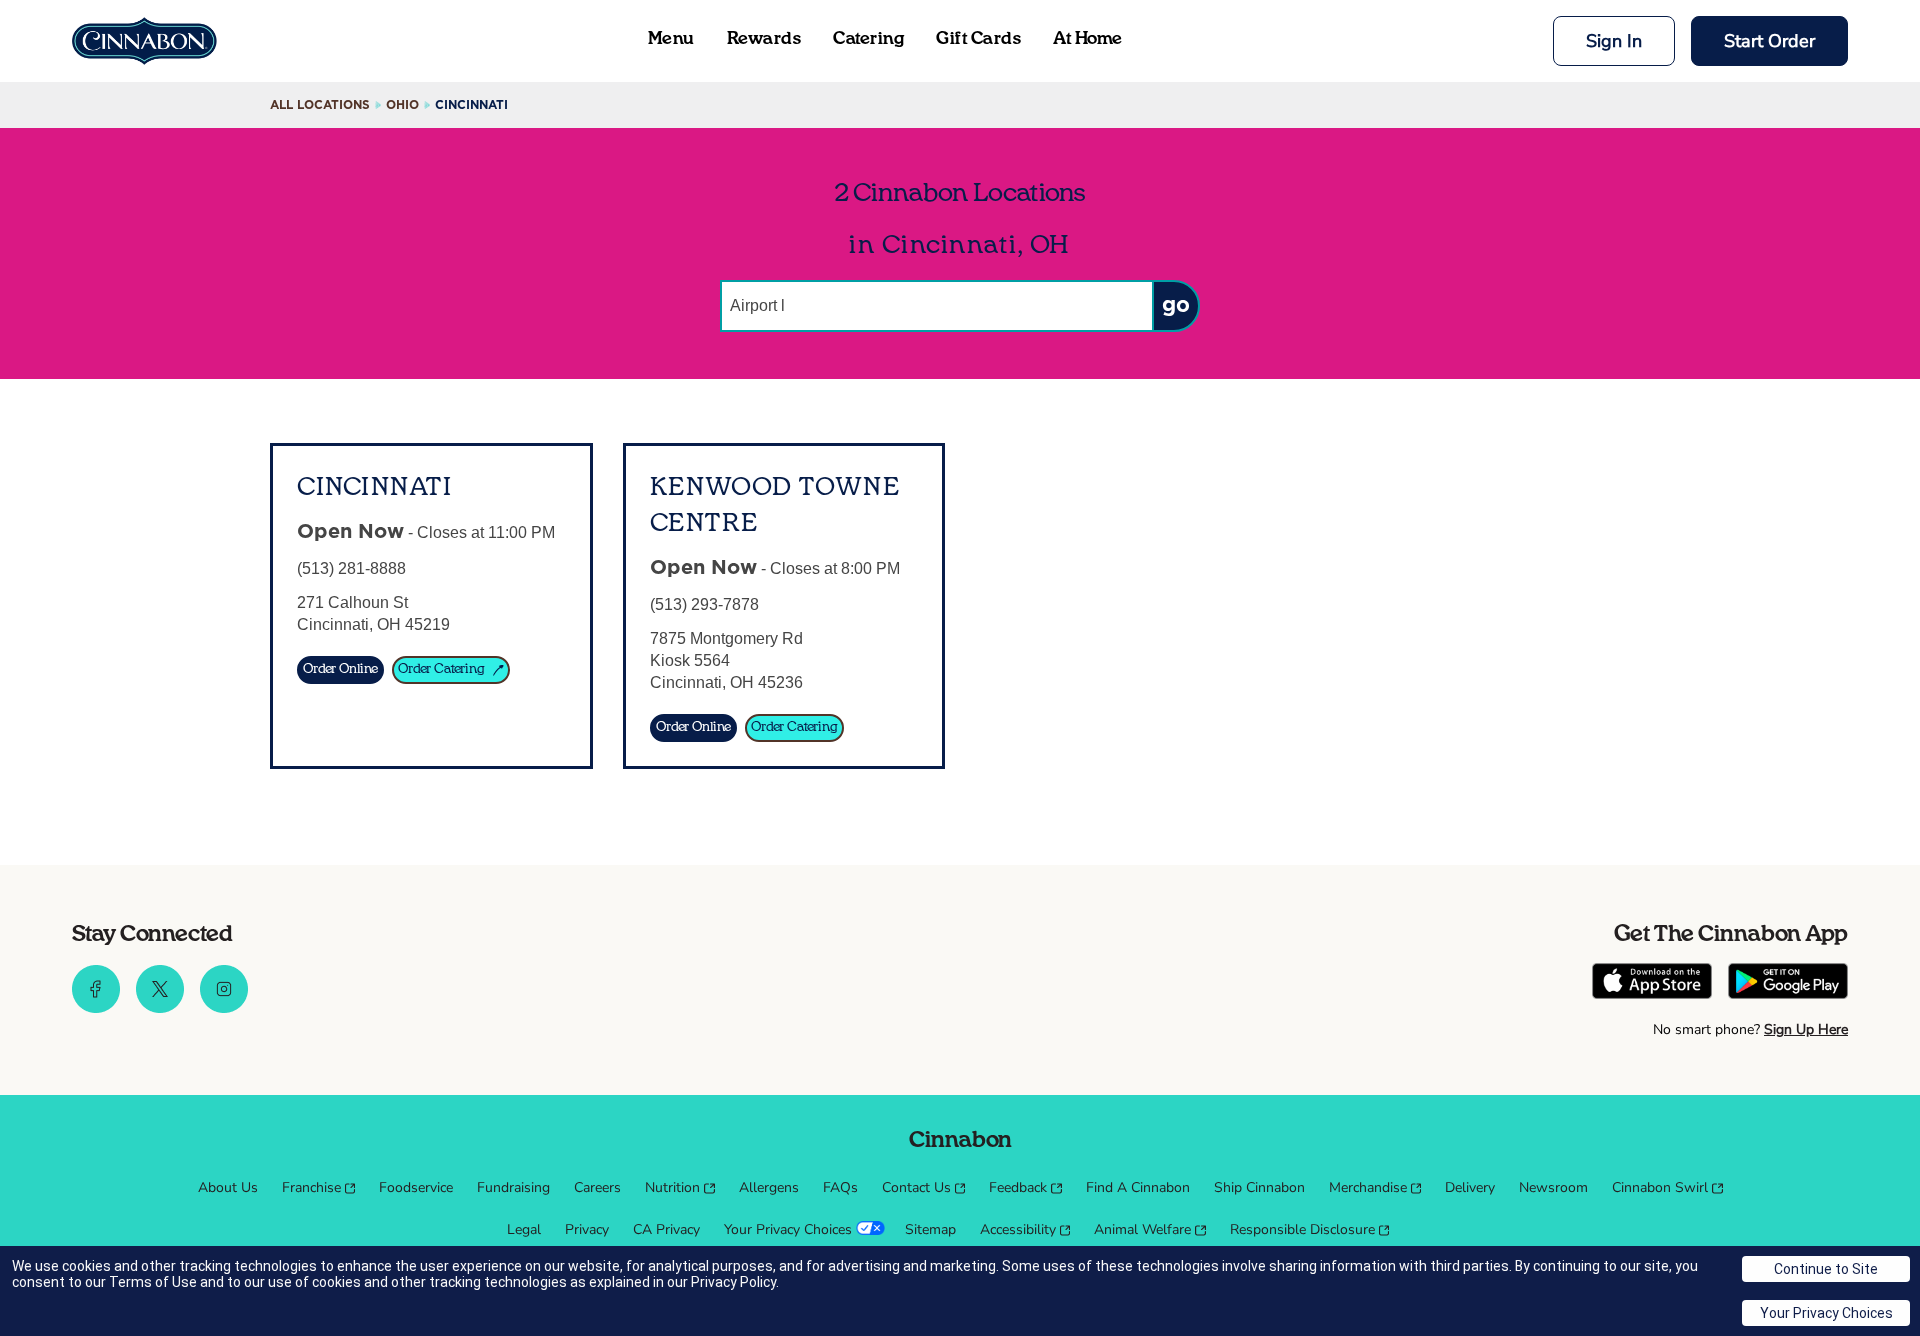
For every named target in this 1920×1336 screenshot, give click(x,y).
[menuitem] (228, 1188)
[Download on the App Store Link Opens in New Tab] (1652, 983)
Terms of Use (153, 1282)
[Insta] (224, 1008)
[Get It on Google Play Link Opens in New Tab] (1788, 983)
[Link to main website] (144, 41)
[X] (160, 1008)
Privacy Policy (733, 1282)
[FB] (96, 1008)
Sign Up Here (1806, 1029)
